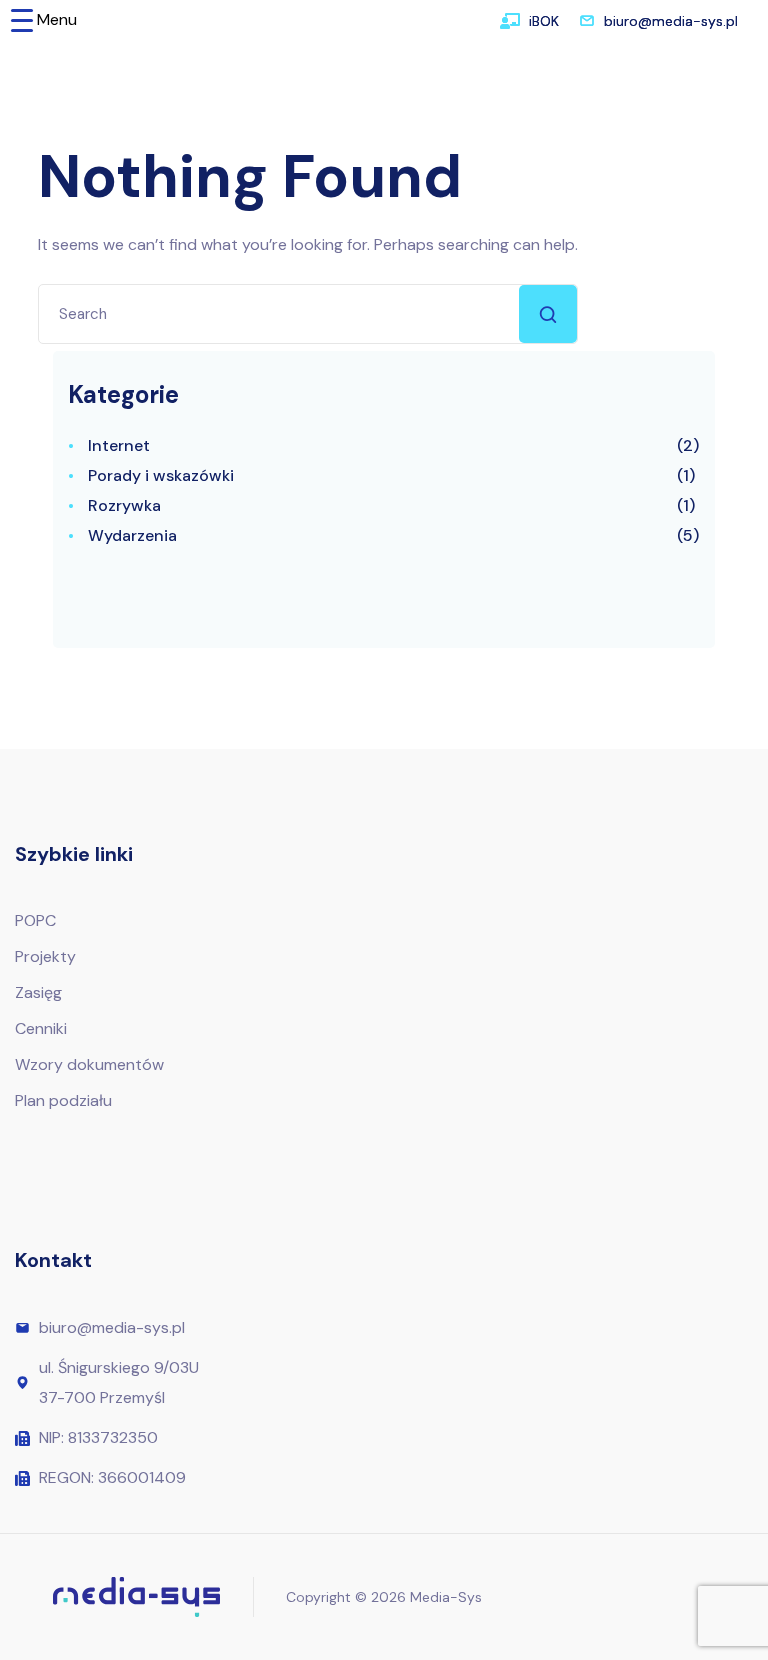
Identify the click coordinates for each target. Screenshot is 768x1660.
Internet (119, 445)
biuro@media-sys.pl (671, 21)
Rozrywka (124, 505)
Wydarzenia (132, 535)
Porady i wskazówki (161, 475)
